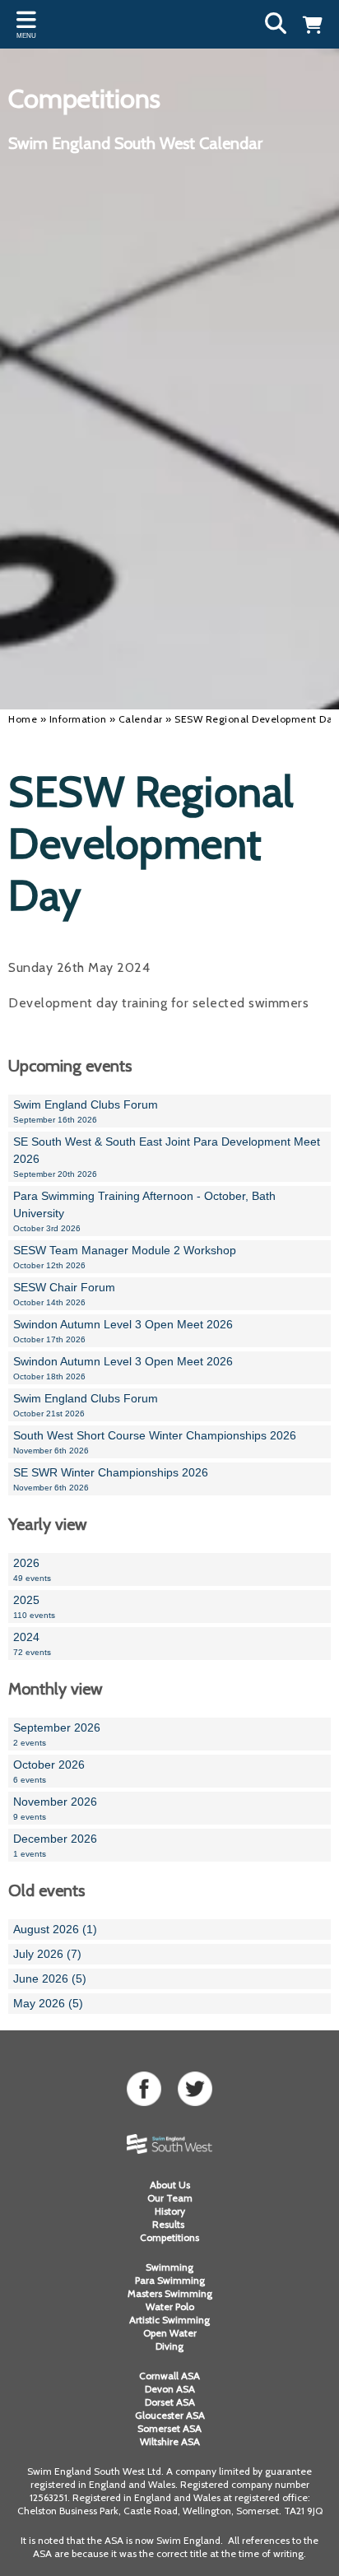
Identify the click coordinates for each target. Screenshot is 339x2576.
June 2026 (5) (50, 1978)
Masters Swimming (170, 2293)
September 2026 (57, 1734)
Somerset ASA (169, 2428)
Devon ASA (170, 2389)
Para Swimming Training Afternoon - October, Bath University (144, 1211)
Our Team (170, 2198)
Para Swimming (170, 2280)
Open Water (170, 2333)
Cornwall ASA (169, 2376)
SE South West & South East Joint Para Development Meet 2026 (167, 1157)
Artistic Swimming (169, 2320)
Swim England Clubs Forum (86, 1111)
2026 (32, 1569)
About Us (170, 2185)
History (170, 2211)
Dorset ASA (170, 2402)
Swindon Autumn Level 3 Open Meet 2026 (123, 1331)
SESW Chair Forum (64, 1294)
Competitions (169, 2237)
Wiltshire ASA (170, 2441)
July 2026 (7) (47, 1954)
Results (169, 2224)
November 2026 (55, 1808)
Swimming (169, 2267)
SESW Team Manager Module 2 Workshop (125, 1257)
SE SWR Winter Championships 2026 (111, 1479)
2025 (34, 1607)
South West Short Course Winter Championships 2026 (155, 1442)
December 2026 (55, 1845)
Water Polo (170, 2306)
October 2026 (49, 1771)
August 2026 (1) (55, 1929)
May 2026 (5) (48, 2003)
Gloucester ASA (170, 2415)
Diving (169, 2346)
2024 (32, 1644)
